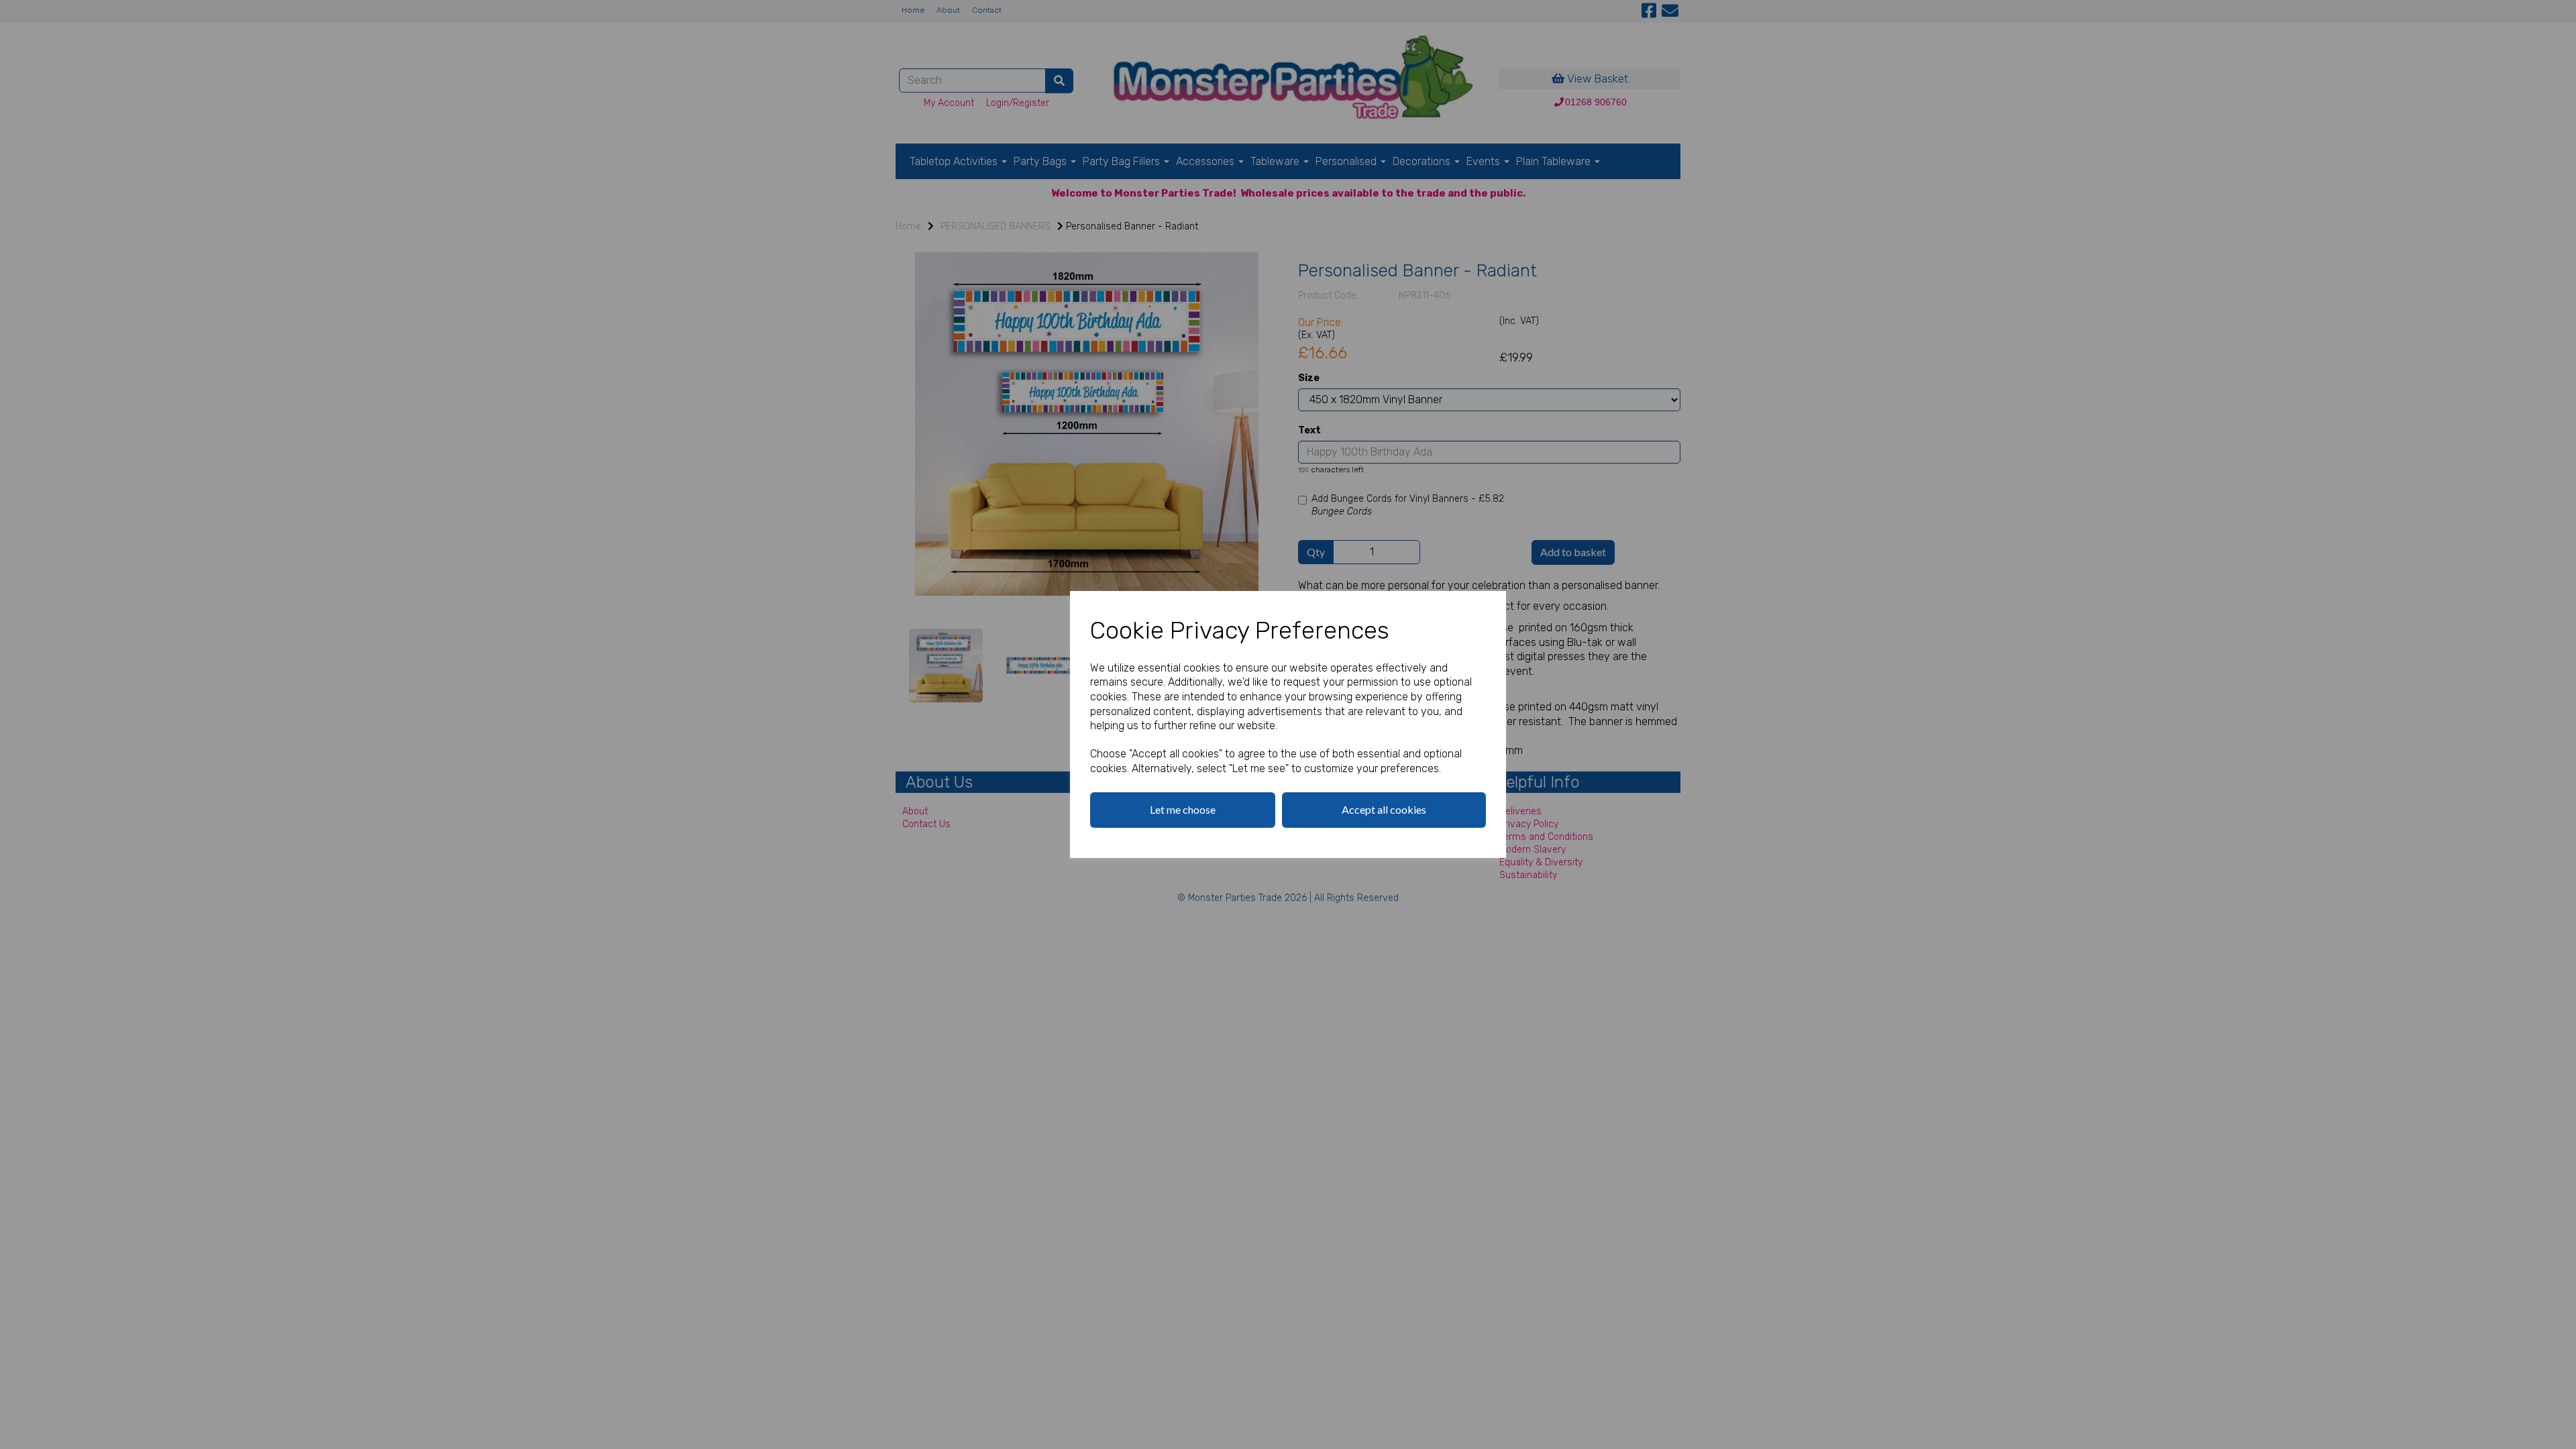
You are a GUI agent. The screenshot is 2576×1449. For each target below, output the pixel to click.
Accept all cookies (1384, 809)
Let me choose (1183, 809)
